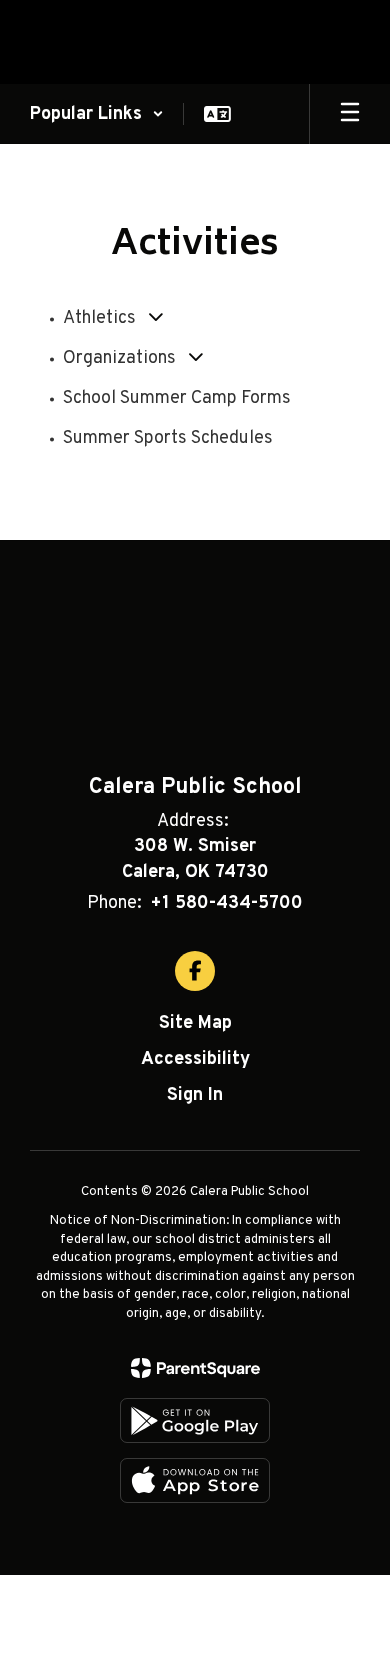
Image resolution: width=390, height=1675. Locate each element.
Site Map (195, 1023)
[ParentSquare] (195, 1368)
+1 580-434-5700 (227, 903)
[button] (97, 114)
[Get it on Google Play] (195, 1420)
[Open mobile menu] (350, 114)
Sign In (195, 1095)
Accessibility (195, 1059)
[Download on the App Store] (195, 1480)
